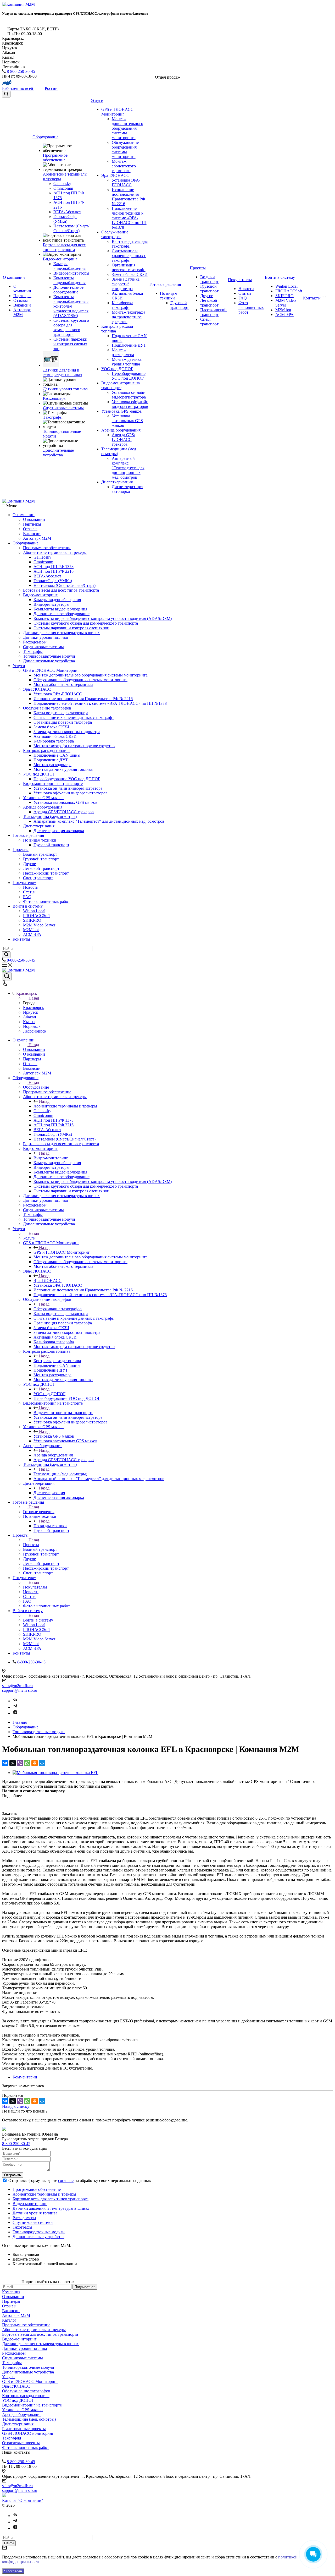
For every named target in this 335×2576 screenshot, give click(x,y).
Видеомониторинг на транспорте (121, 385)
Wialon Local (286, 286)
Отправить (13, 2175)
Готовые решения (165, 284)
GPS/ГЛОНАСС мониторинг (28, 2433)
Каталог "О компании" (23, 2500)
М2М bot (283, 310)
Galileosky (62, 184)
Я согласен (13, 2571)
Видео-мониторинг (60, 259)
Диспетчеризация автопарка (127, 489)
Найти (9, 2543)
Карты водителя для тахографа (61, 713)
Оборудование (45, 137)
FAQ (243, 298)
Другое (207, 296)
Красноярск (33, 1008)
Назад (34, 998)
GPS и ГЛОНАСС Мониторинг (117, 112)
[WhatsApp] (27, 1763)
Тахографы (53, 417)
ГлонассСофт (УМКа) (65, 219)
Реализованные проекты (24, 2429)
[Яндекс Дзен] (15, 1713)
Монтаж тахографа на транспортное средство (129, 317)
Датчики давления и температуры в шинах (63, 372)
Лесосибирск (35, 1031)
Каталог (9, 2320)
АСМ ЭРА (284, 315)
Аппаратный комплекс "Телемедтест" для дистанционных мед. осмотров (128, 468)
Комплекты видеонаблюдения (69, 280)
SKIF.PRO (284, 296)
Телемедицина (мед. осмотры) (50, 817)
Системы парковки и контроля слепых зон (70, 344)
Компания (11, 2292)
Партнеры (22, 296)
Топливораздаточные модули (49, 656)
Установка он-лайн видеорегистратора (129, 395)
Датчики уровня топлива (65, 389)
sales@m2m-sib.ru (17, 1686)
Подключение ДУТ (129, 345)
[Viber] (20, 1763)
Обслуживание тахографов (115, 234)
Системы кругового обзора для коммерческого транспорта (71, 327)
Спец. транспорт (209, 322)
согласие (66, 2181)
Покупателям (240, 280)
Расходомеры (55, 398)
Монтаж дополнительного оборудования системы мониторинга (127, 128)
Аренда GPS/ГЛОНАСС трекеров (123, 440)
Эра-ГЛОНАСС (115, 175)
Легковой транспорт (209, 303)
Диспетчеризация (117, 482)
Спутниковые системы (63, 408)
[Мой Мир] (42, 1763)
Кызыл (29, 1022)
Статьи (245, 293)
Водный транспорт (209, 279)
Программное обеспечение (55, 158)
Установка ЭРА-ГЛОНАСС (126, 182)
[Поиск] (6, 94)
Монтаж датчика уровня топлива (127, 362)
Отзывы (21, 300)
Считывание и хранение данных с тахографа (129, 256)
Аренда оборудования (121, 430)
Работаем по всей (30, 88)
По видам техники (169, 296)
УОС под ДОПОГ (117, 369)
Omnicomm (63, 188)
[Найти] (6, 955)
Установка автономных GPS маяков (127, 421)
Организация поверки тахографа (129, 267)
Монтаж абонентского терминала (124, 166)
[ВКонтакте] (5, 1763)
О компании (14, 277)
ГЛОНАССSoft (289, 291)
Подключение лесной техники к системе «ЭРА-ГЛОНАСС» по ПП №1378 (129, 218)
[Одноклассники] (35, 1763)
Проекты (198, 268)
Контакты (312, 298)
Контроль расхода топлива (47, 751)
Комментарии (25, 2077)
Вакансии (22, 305)
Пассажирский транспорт (213, 312)
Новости (246, 289)
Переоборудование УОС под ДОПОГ (129, 376)
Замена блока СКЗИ (130, 274)
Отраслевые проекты (21, 2443)
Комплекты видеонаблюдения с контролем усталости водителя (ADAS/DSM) (71, 306)
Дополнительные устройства (58, 453)
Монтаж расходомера (123, 352)
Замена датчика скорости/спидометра (126, 284)
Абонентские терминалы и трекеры (55, 552)
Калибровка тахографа (122, 305)
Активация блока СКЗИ (55, 736)
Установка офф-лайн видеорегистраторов (130, 404)
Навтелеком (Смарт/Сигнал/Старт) (71, 228)
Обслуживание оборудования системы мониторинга (125, 149)
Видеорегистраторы (71, 273)
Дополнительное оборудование (68, 290)
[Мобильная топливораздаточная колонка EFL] (55, 1773)
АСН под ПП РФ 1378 (54, 567)
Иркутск (31, 1012)
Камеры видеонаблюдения (69, 266)
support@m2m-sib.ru (20, 1690)
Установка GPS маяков (122, 411)
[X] (13, 1763)
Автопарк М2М (22, 312)
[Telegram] (15, 1707)
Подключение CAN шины (57, 755)
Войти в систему (280, 277)
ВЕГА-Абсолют (67, 212)
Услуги (97, 100)
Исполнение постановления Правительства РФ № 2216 (129, 197)
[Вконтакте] (15, 1701)
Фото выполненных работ (251, 307)
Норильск (32, 1026)
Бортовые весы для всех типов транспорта (64, 247)
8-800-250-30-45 (21, 71)
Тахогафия (12, 2438)
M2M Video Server (286, 303)
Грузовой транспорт (180, 305)
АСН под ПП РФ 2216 (54, 571)
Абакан (30, 1017)
